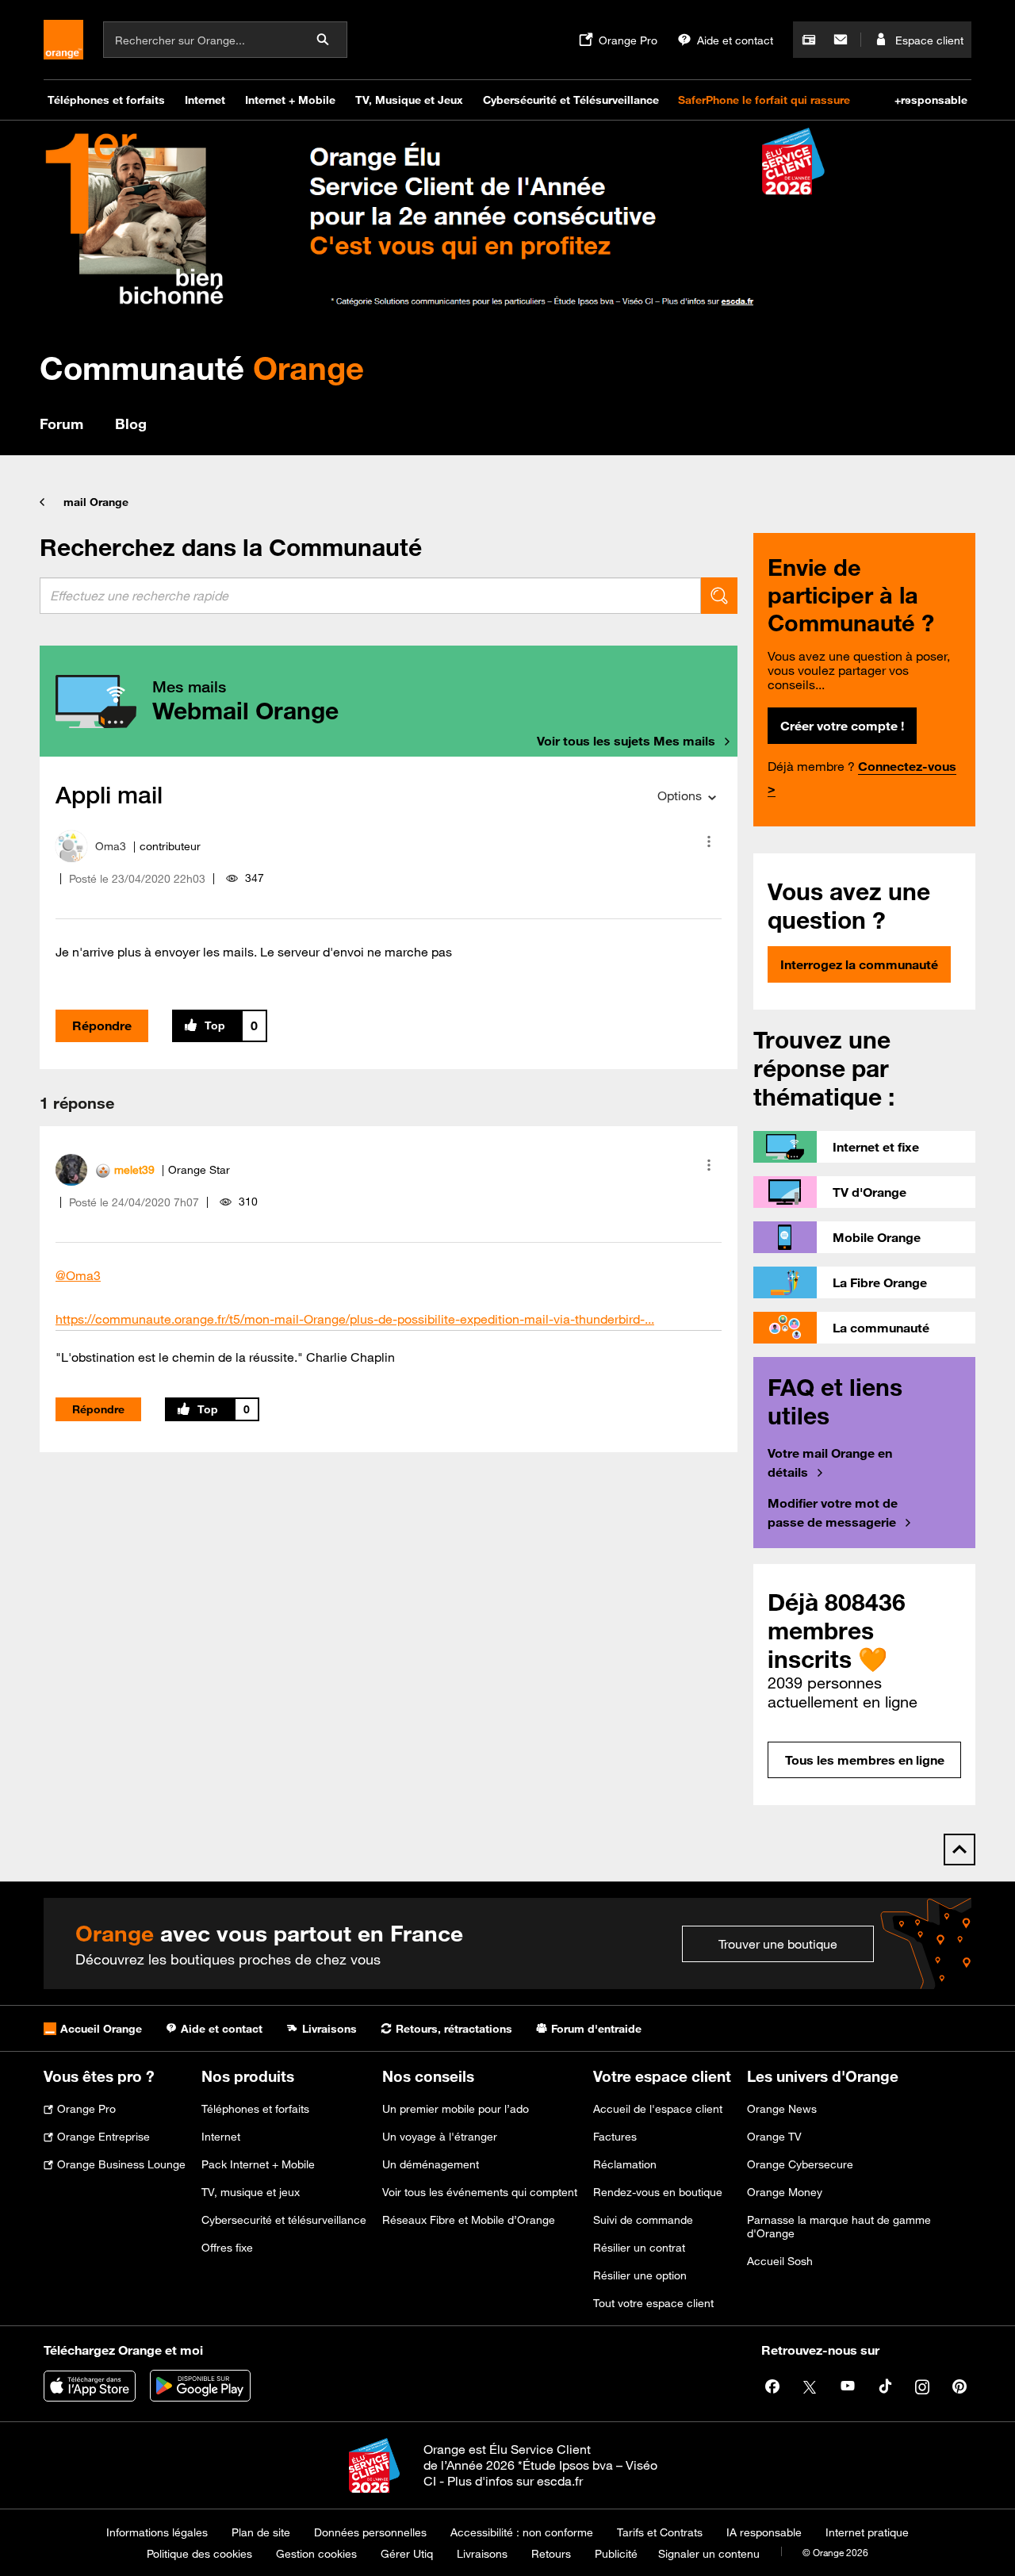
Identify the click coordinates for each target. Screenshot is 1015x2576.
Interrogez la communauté (859, 964)
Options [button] (680, 795)
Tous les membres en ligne (865, 1760)
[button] (709, 841)
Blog (131, 424)
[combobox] (370, 596)
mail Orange (96, 502)
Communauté (202, 368)
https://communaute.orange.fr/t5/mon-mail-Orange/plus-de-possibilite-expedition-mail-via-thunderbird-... (355, 1319)
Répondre (102, 1025)
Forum (61, 424)
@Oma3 (78, 1275)
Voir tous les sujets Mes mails (626, 741)
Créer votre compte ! (842, 726)
